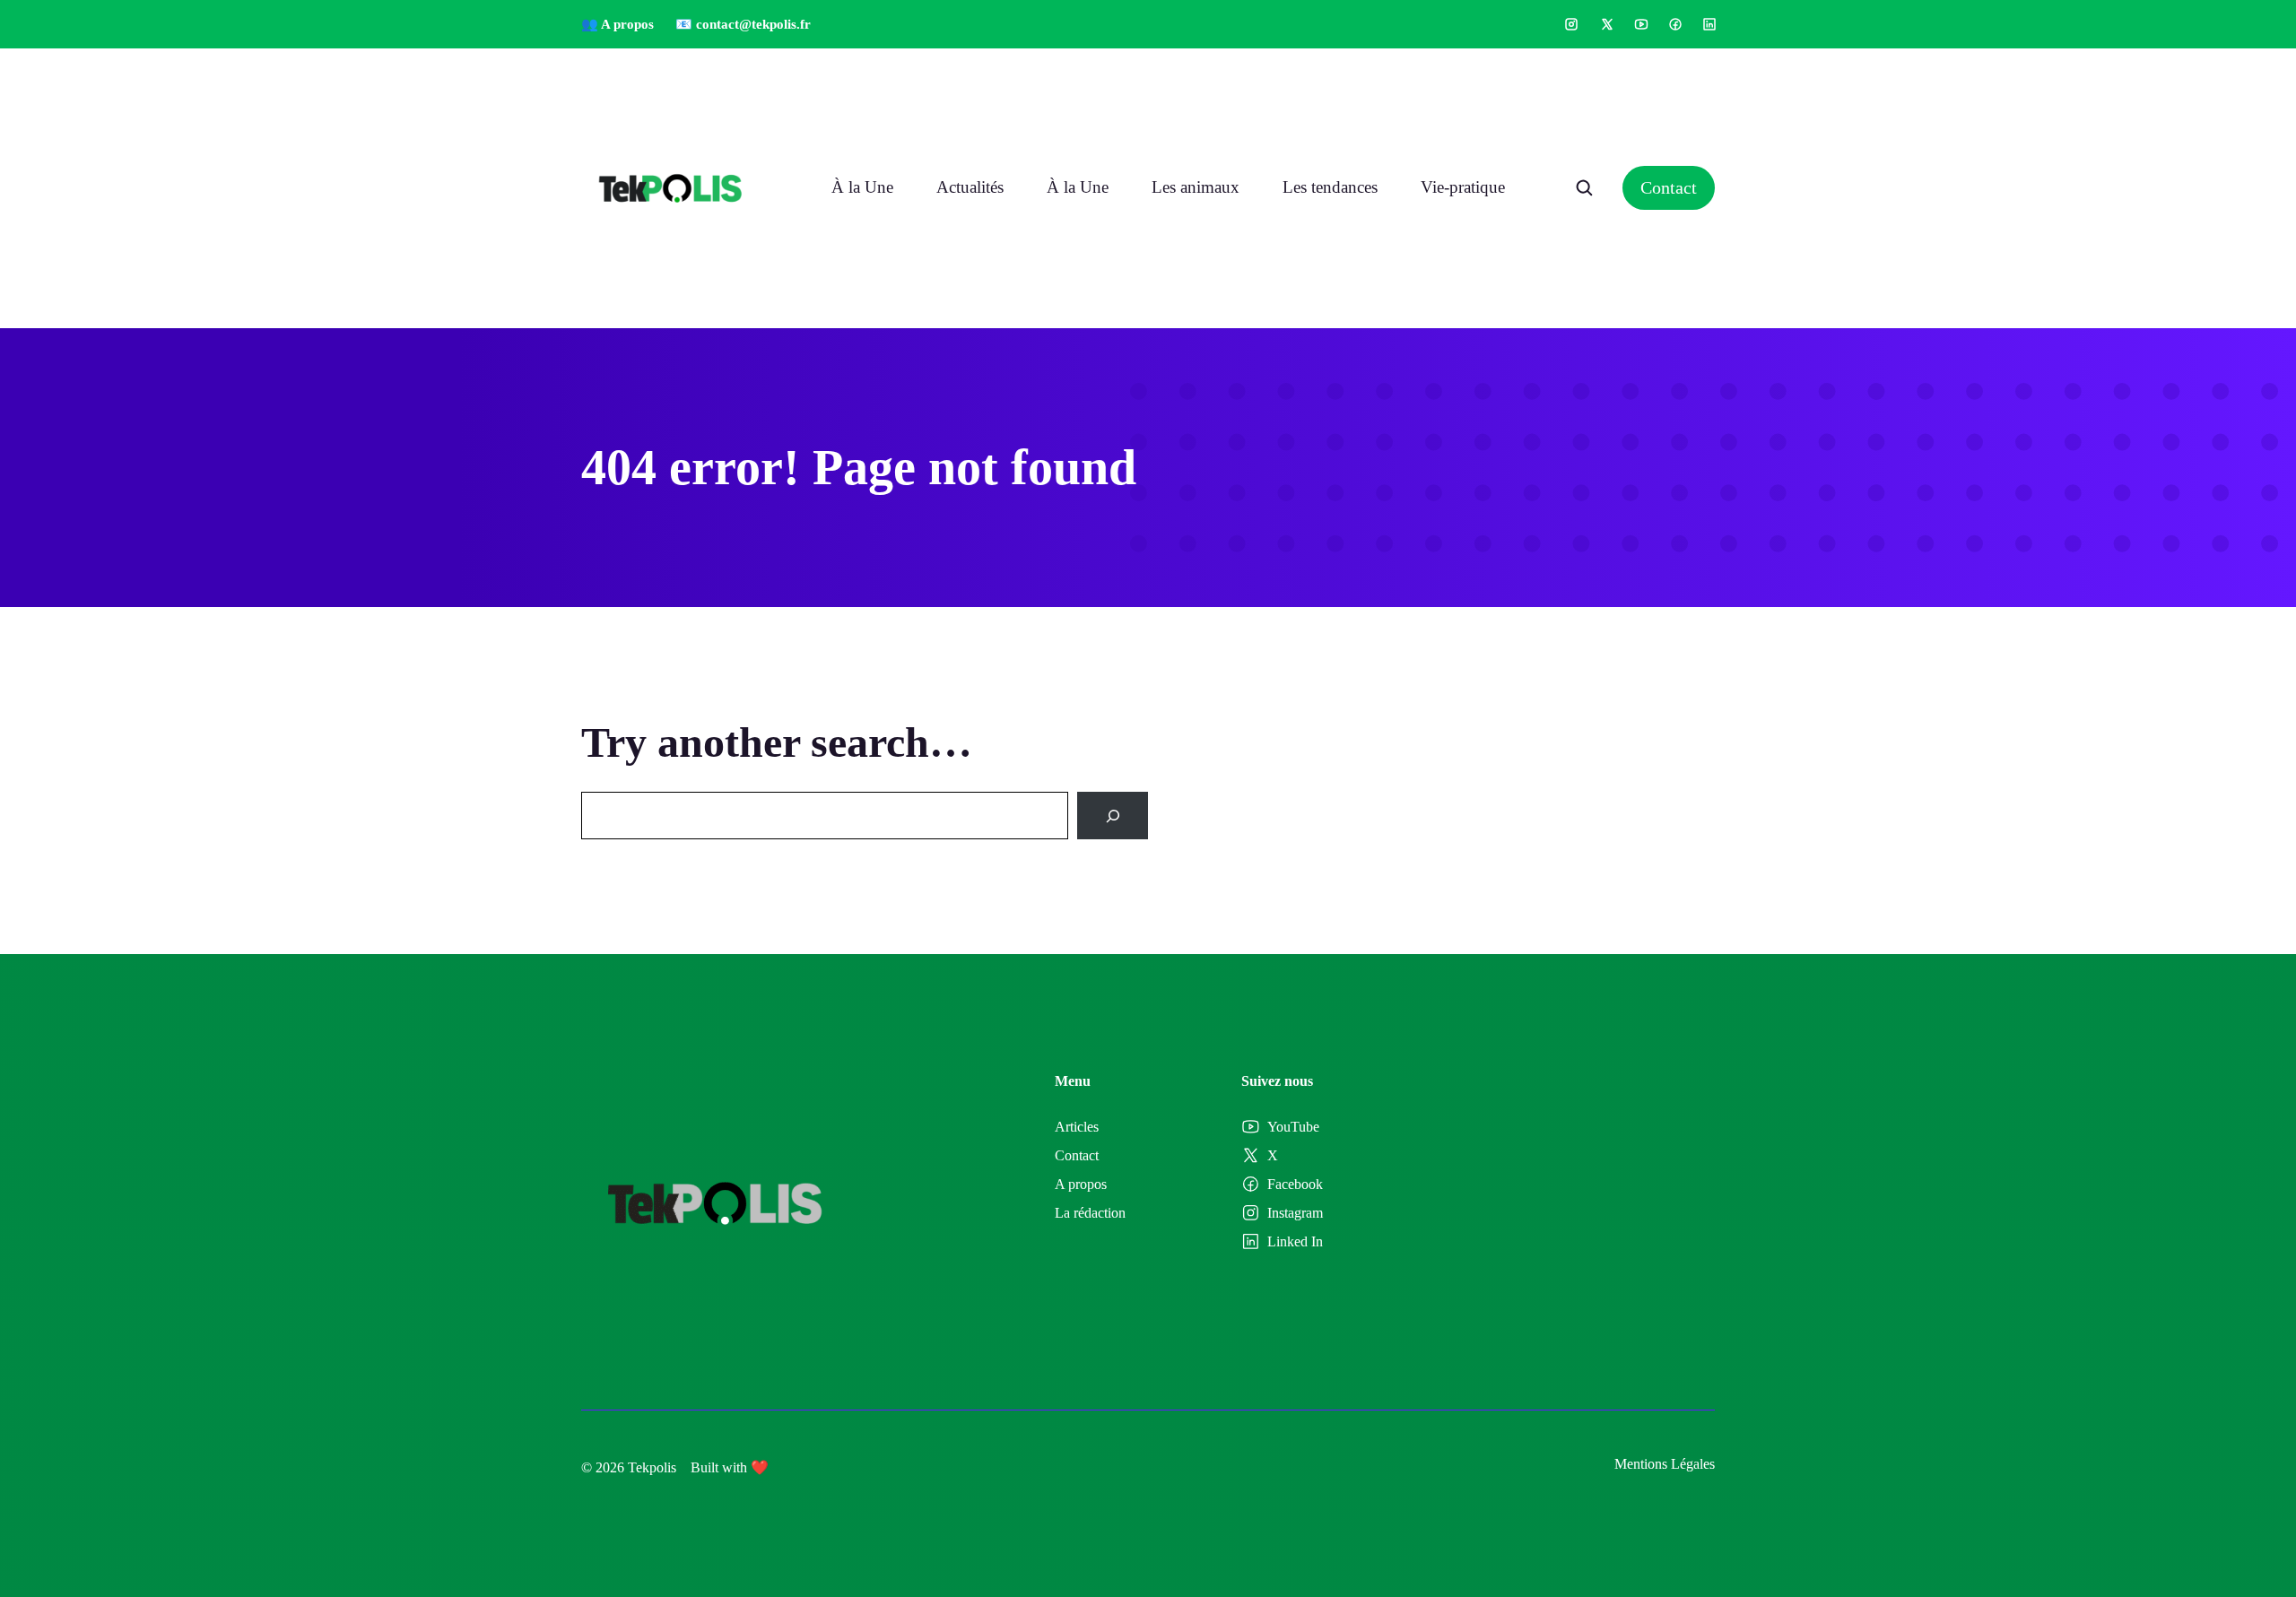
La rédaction (1090, 1213)
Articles (1077, 1127)
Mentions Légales (1665, 1464)
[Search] (1113, 816)
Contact (1669, 187)
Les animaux (1196, 187)
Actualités (970, 187)
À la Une (862, 187)
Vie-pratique (1463, 187)
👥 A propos (617, 24)
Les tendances (1330, 187)
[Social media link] (1571, 24)
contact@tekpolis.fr (753, 24)
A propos (1081, 1184)
